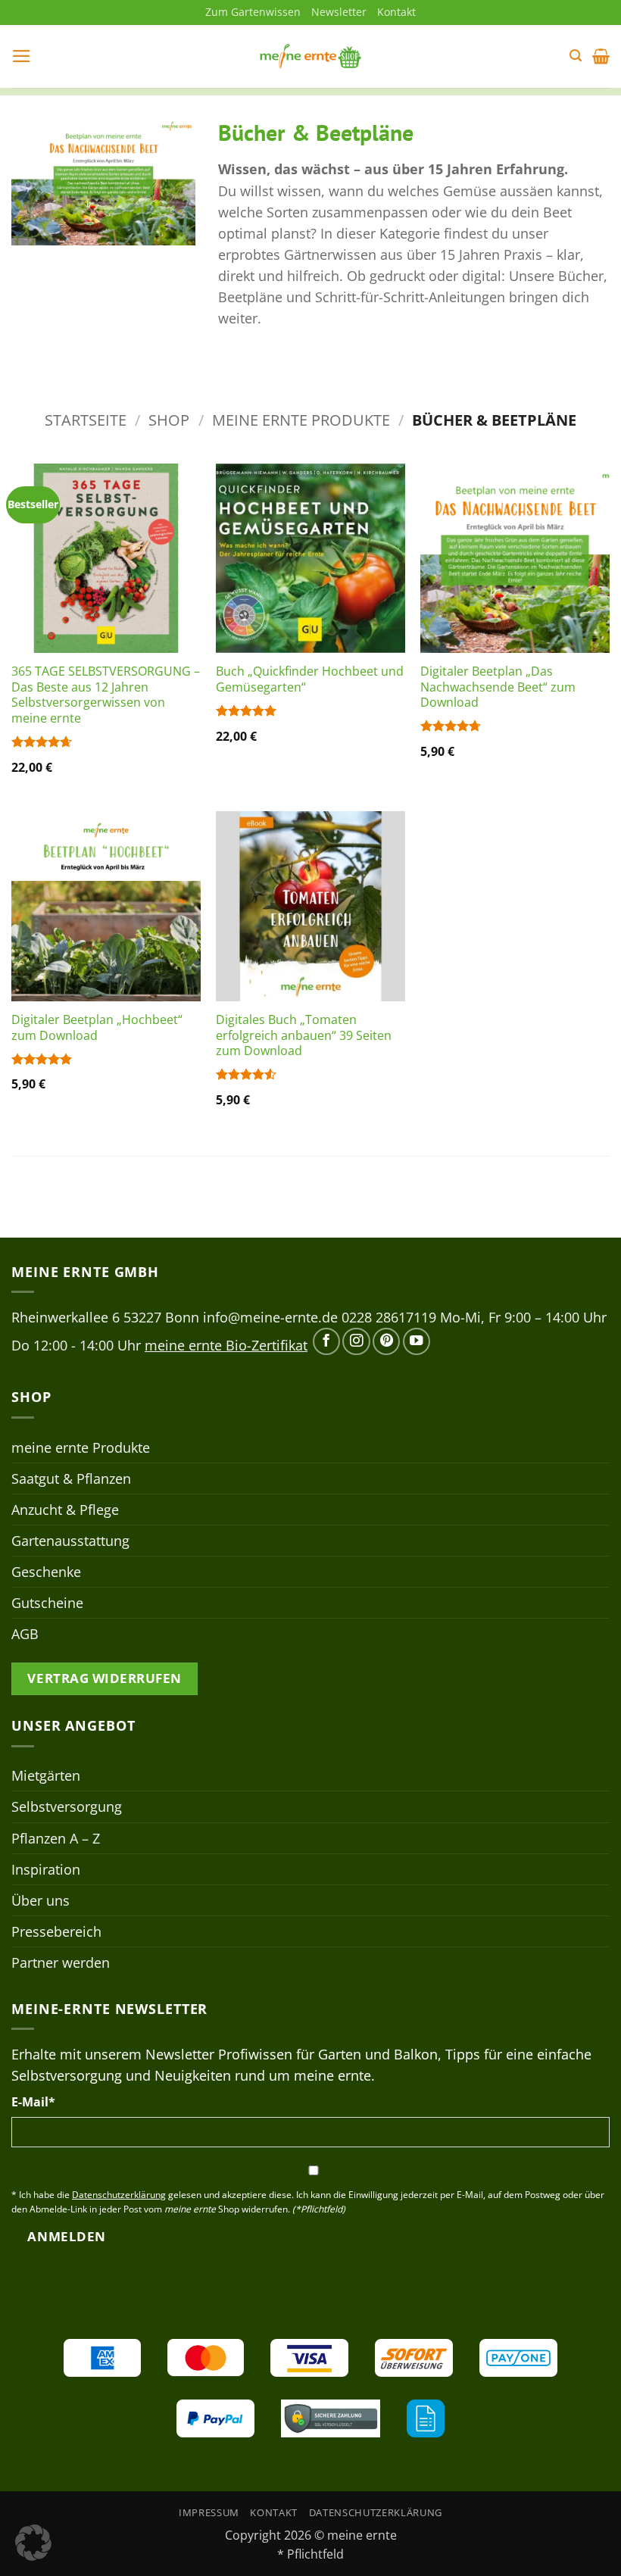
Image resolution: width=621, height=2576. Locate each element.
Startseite (86, 420)
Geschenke (46, 1572)
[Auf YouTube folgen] (417, 1341)
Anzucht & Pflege (65, 1510)
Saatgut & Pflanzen (71, 1478)
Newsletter (339, 12)
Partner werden (61, 1962)
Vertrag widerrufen (104, 1678)
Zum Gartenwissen (253, 12)
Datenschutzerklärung (376, 2512)
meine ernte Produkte (301, 420)
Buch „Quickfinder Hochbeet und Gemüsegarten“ (310, 679)
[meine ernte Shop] (310, 56)
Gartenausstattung (70, 1541)
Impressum (209, 2512)
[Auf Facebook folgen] (326, 1341)
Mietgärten (46, 1775)
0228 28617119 (389, 1317)
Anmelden (66, 2236)
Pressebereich (56, 1931)
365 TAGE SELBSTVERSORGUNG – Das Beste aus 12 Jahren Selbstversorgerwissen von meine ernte (106, 695)
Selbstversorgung (67, 1806)
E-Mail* (33, 2102)
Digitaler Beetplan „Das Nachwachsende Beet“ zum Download (498, 687)
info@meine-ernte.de (270, 1317)
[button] (22, 56)
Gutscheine (47, 1603)
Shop (169, 420)
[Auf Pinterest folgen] (386, 1341)
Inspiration (46, 1869)
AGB (25, 1634)
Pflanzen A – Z (56, 1838)
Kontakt (396, 12)
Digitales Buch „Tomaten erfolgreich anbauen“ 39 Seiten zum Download (304, 1035)
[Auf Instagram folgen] (356, 1341)
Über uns (41, 1900)
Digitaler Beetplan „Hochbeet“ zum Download (97, 1027)
